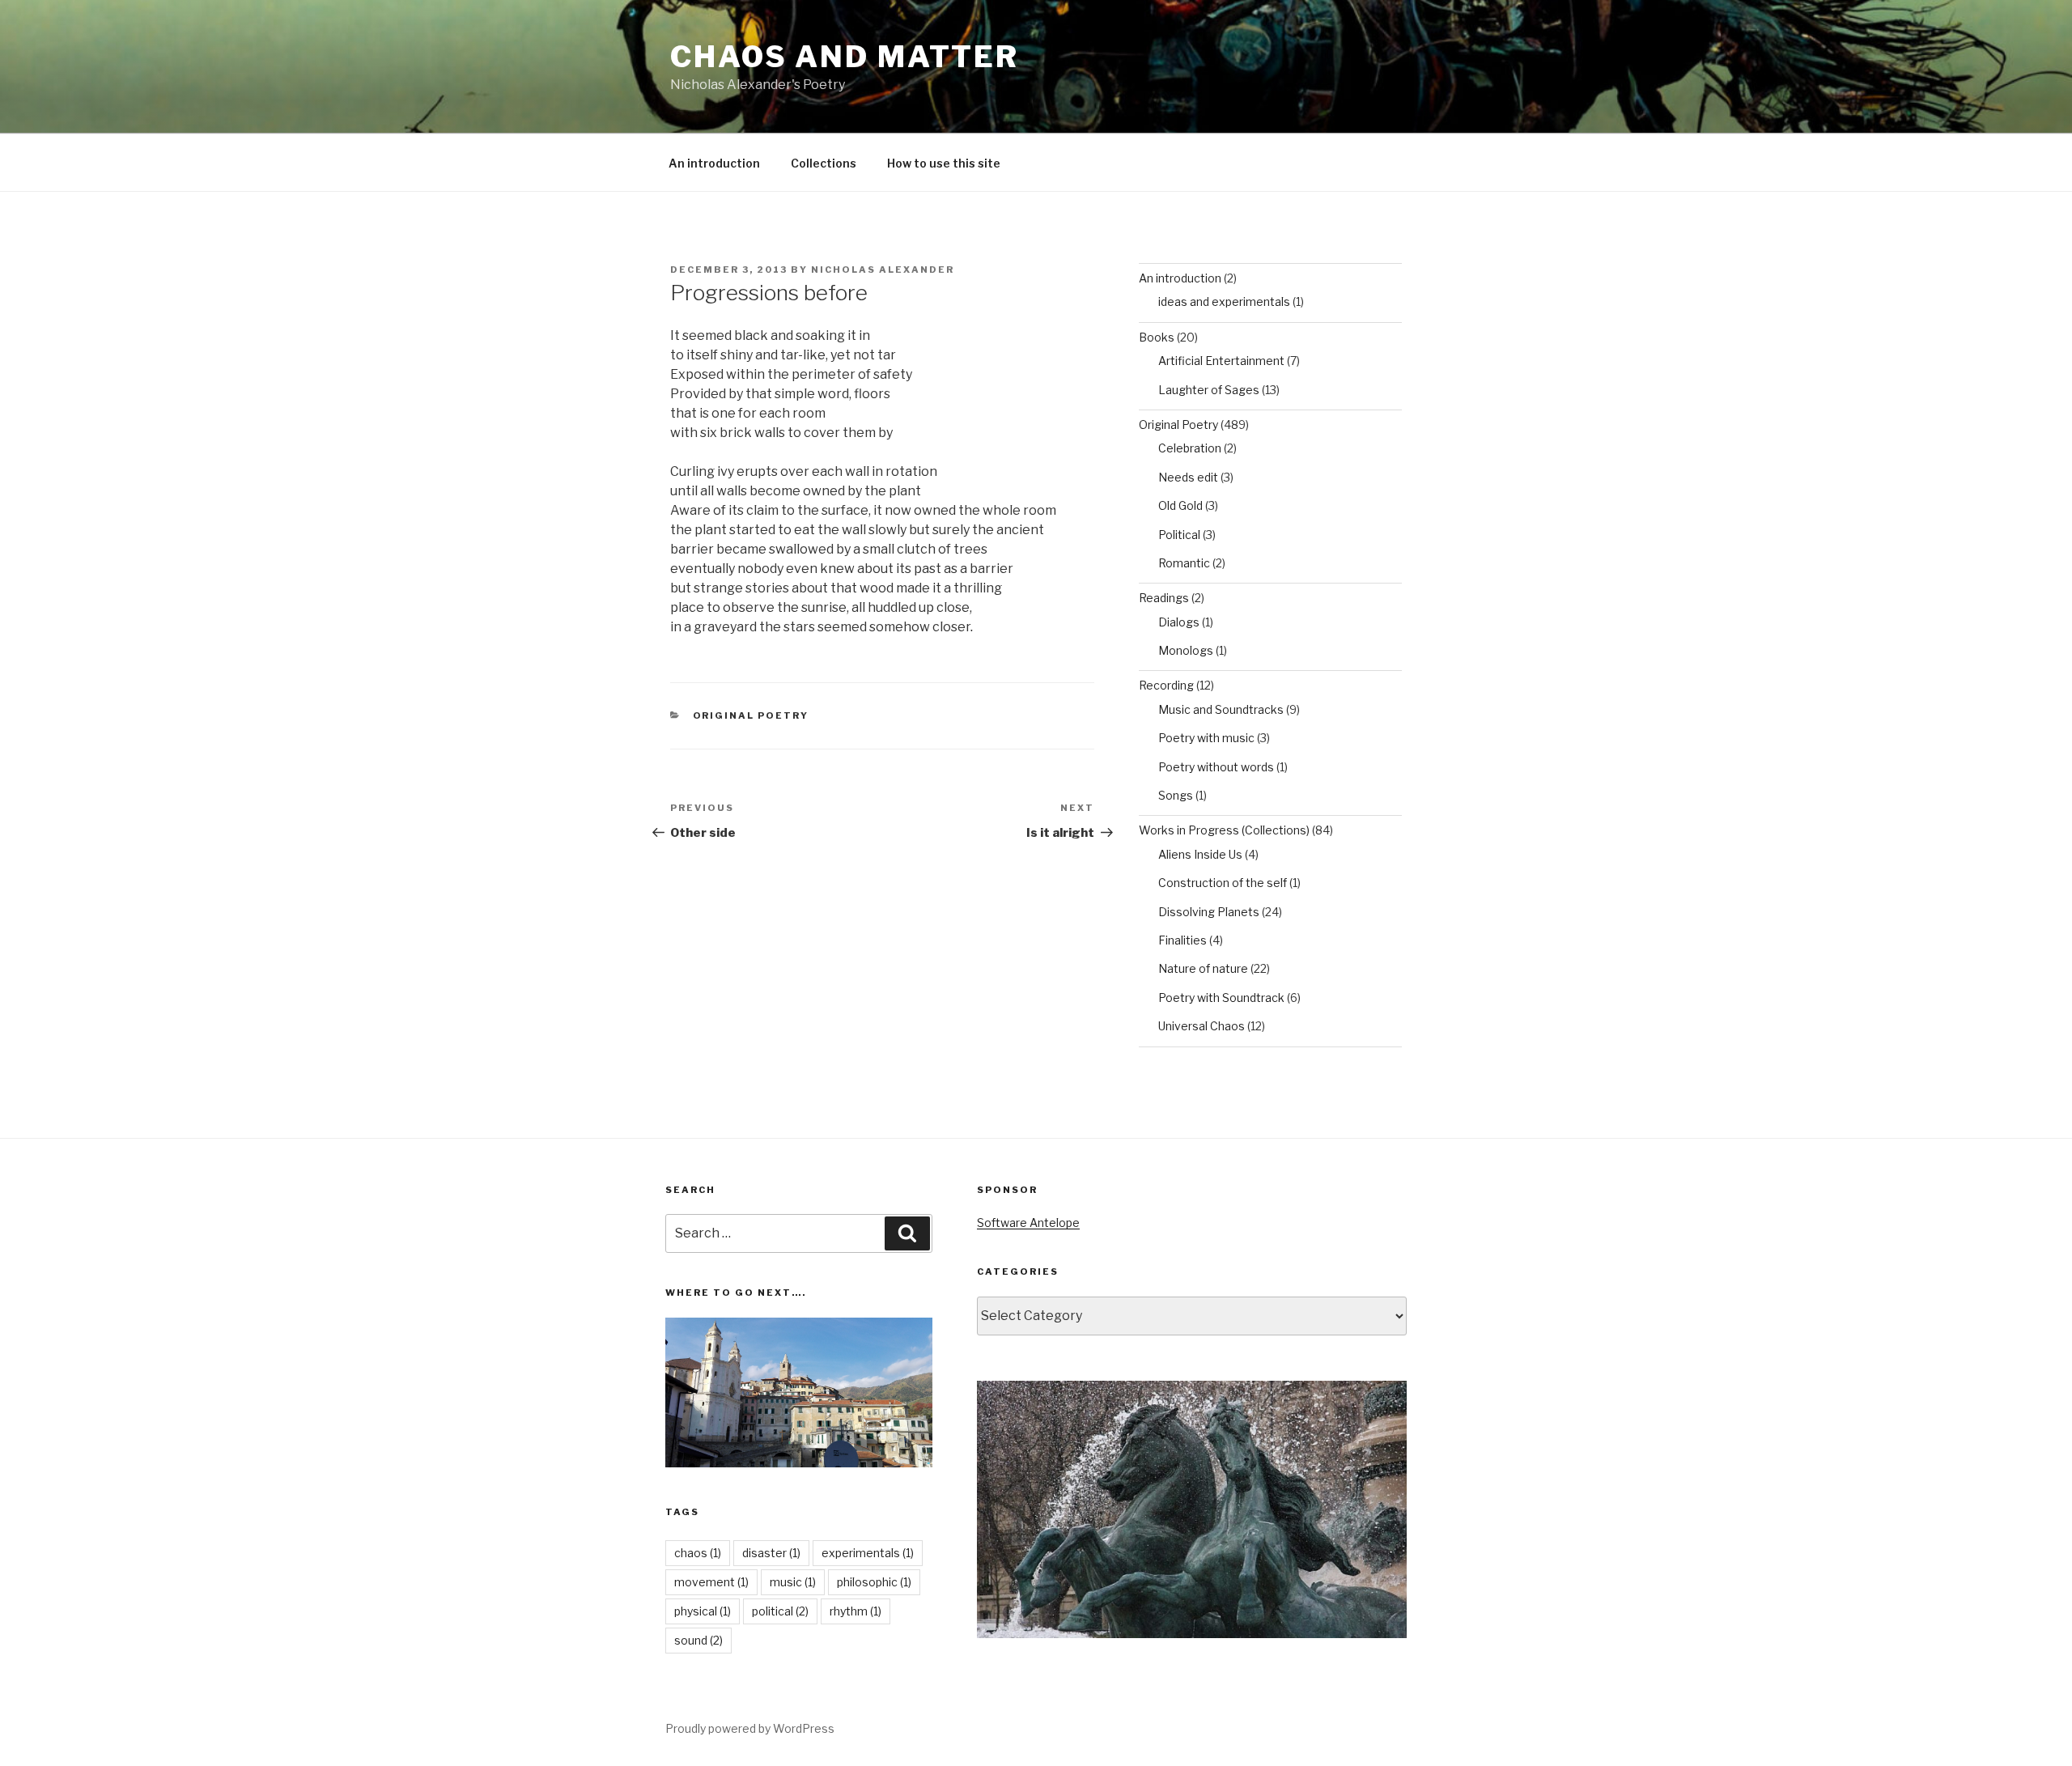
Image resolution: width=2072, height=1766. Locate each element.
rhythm (856, 1611)
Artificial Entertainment (1221, 361)
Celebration (1190, 448)
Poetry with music (1206, 738)
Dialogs (1179, 622)
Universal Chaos (1202, 1026)
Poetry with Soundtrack (1221, 998)
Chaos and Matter (845, 57)
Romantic (1184, 563)
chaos (698, 1553)
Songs (1176, 795)
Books (1157, 337)
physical (703, 1611)
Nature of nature (1203, 968)
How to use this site (944, 163)
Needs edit (1188, 477)
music (793, 1582)
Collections (824, 163)
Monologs (1186, 650)
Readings (1164, 598)
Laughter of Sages (1209, 390)
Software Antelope (1028, 1223)
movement (711, 1582)
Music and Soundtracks (1221, 709)
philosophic (874, 1582)
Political (1179, 535)
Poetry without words (1216, 767)
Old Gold (1180, 505)
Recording (1166, 685)
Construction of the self (1223, 883)
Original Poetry (751, 715)
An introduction (714, 163)
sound (698, 1640)
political (780, 1611)
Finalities (1182, 940)
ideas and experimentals (1224, 301)
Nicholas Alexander (883, 270)
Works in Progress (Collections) (1224, 830)
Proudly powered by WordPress (750, 1728)
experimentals (868, 1553)
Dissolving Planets (1209, 912)
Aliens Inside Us (1200, 854)
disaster (771, 1553)
